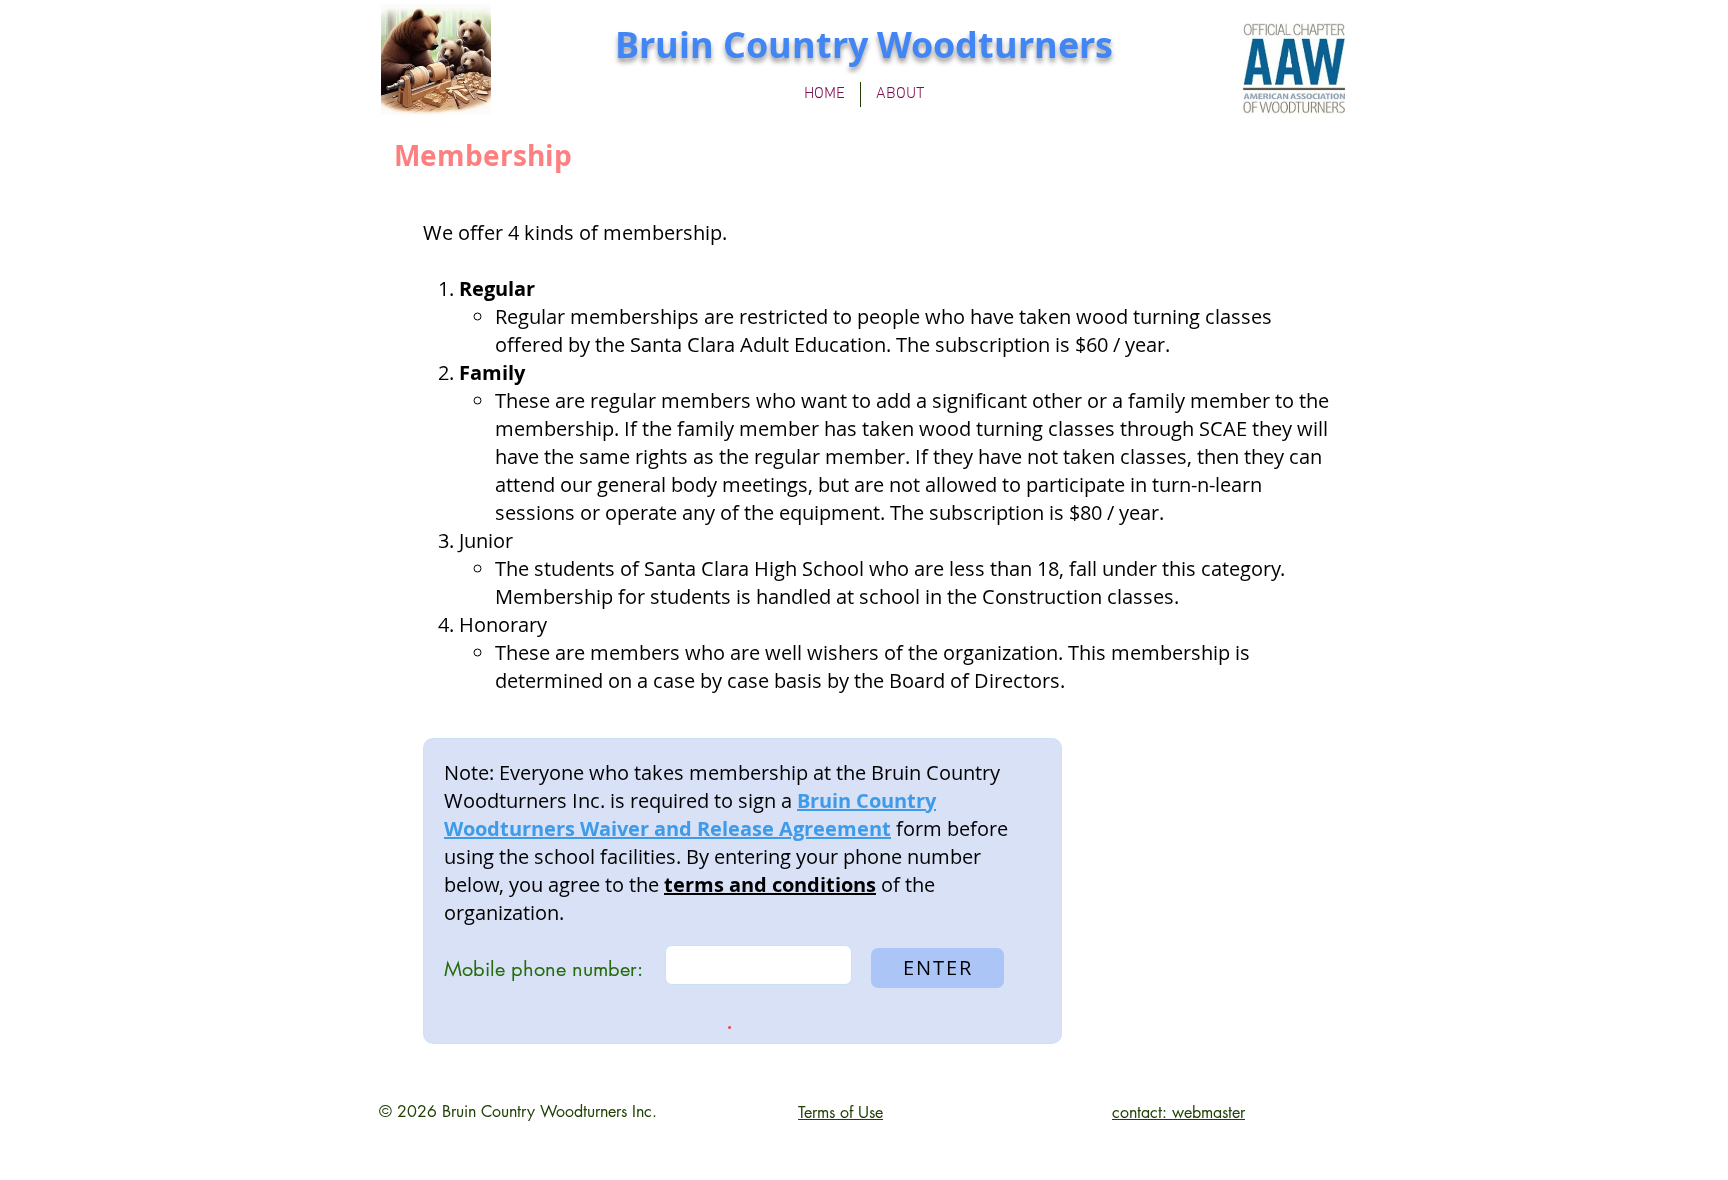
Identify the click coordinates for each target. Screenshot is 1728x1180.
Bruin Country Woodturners (864, 44)
